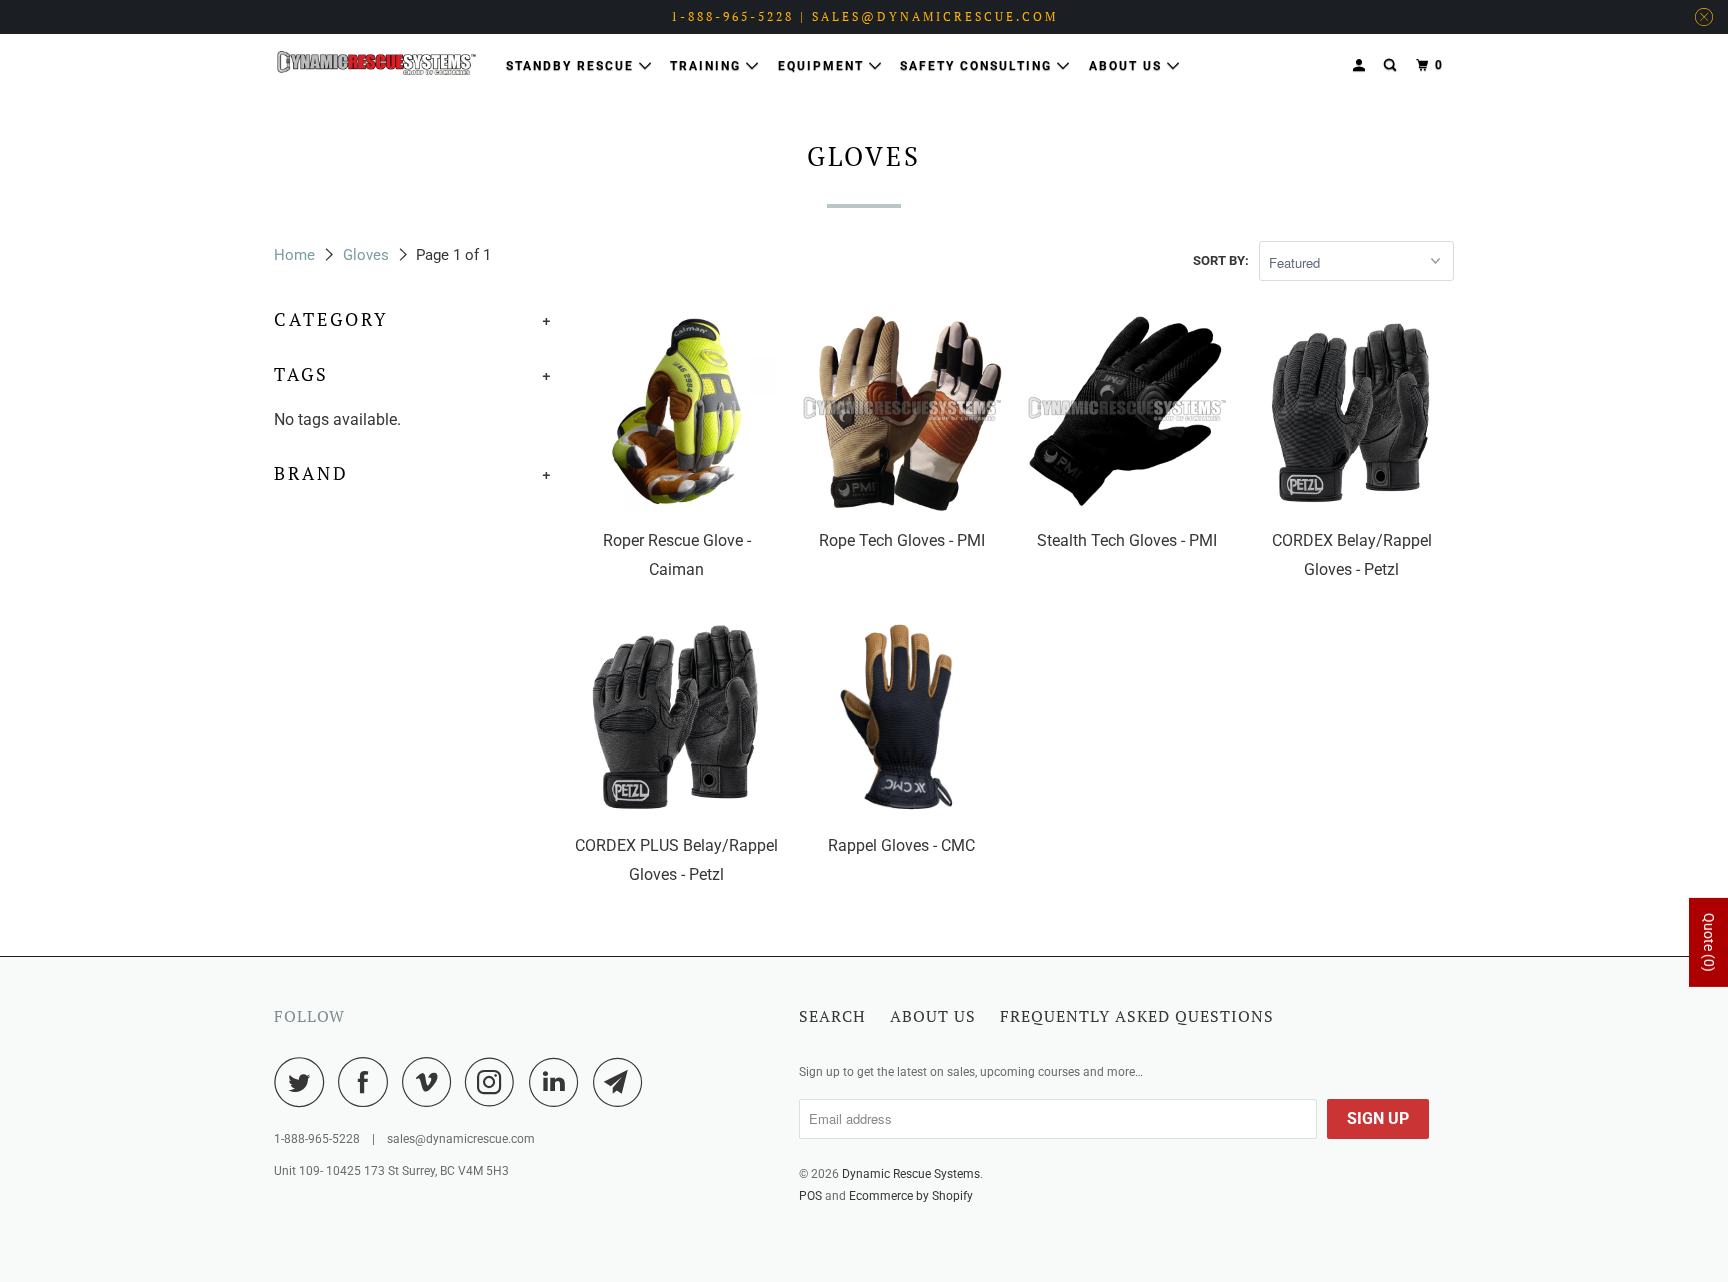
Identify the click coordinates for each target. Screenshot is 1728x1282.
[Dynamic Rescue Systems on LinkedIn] (559, 1082)
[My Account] (1361, 65)
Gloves (366, 255)
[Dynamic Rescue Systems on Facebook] (368, 1082)
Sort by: (1221, 260)
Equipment (823, 66)
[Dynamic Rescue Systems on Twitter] (304, 1082)
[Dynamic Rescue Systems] (376, 63)
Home (294, 255)
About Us (1128, 66)
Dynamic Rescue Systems (911, 1174)
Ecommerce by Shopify (911, 1196)
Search (832, 1016)
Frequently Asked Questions (1137, 1016)
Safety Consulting (978, 66)
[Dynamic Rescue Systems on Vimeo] (431, 1082)
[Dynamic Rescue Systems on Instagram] (495, 1082)
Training (708, 66)
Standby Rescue (572, 66)
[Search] (1392, 65)
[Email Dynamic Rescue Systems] (623, 1082)
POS (810, 1196)
